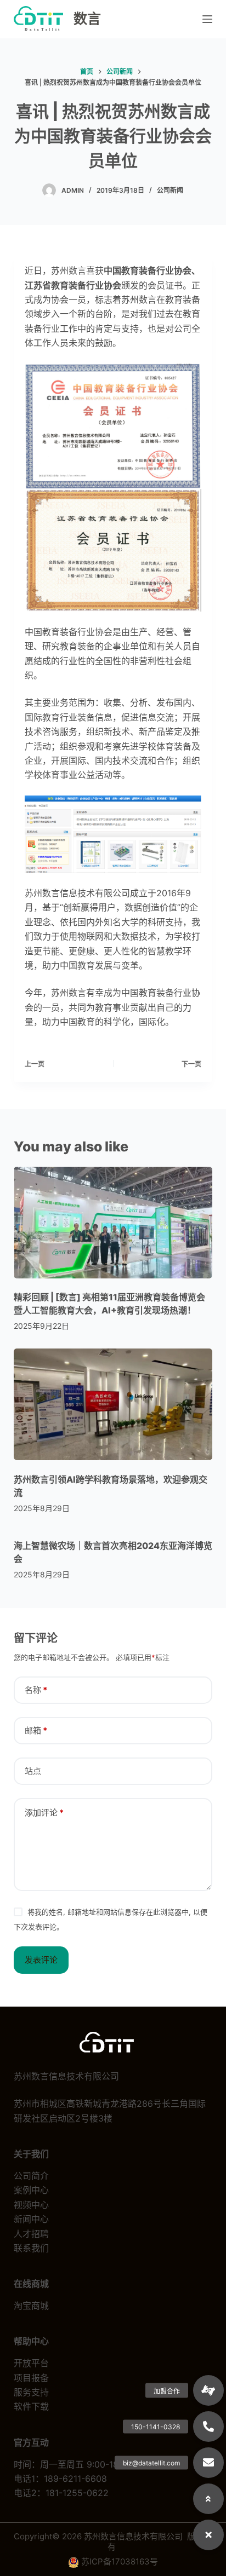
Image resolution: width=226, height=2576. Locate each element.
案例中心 (31, 2190)
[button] (208, 2535)
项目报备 (31, 2378)
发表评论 (41, 1960)
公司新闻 (170, 190)
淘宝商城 (31, 2306)
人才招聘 (31, 2234)
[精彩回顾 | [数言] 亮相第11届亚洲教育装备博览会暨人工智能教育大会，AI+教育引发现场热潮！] (113, 1223)
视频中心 (31, 2205)
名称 (36, 1690)
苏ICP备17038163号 (120, 2561)
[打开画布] (207, 19)
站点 (33, 1771)
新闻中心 (31, 2219)
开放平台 (31, 2363)
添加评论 (44, 1813)
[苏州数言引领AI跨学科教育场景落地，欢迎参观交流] (113, 1404)
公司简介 (31, 2176)
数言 (87, 19)
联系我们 (31, 2248)
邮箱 (36, 1730)
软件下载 (31, 2406)
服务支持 (31, 2392)
